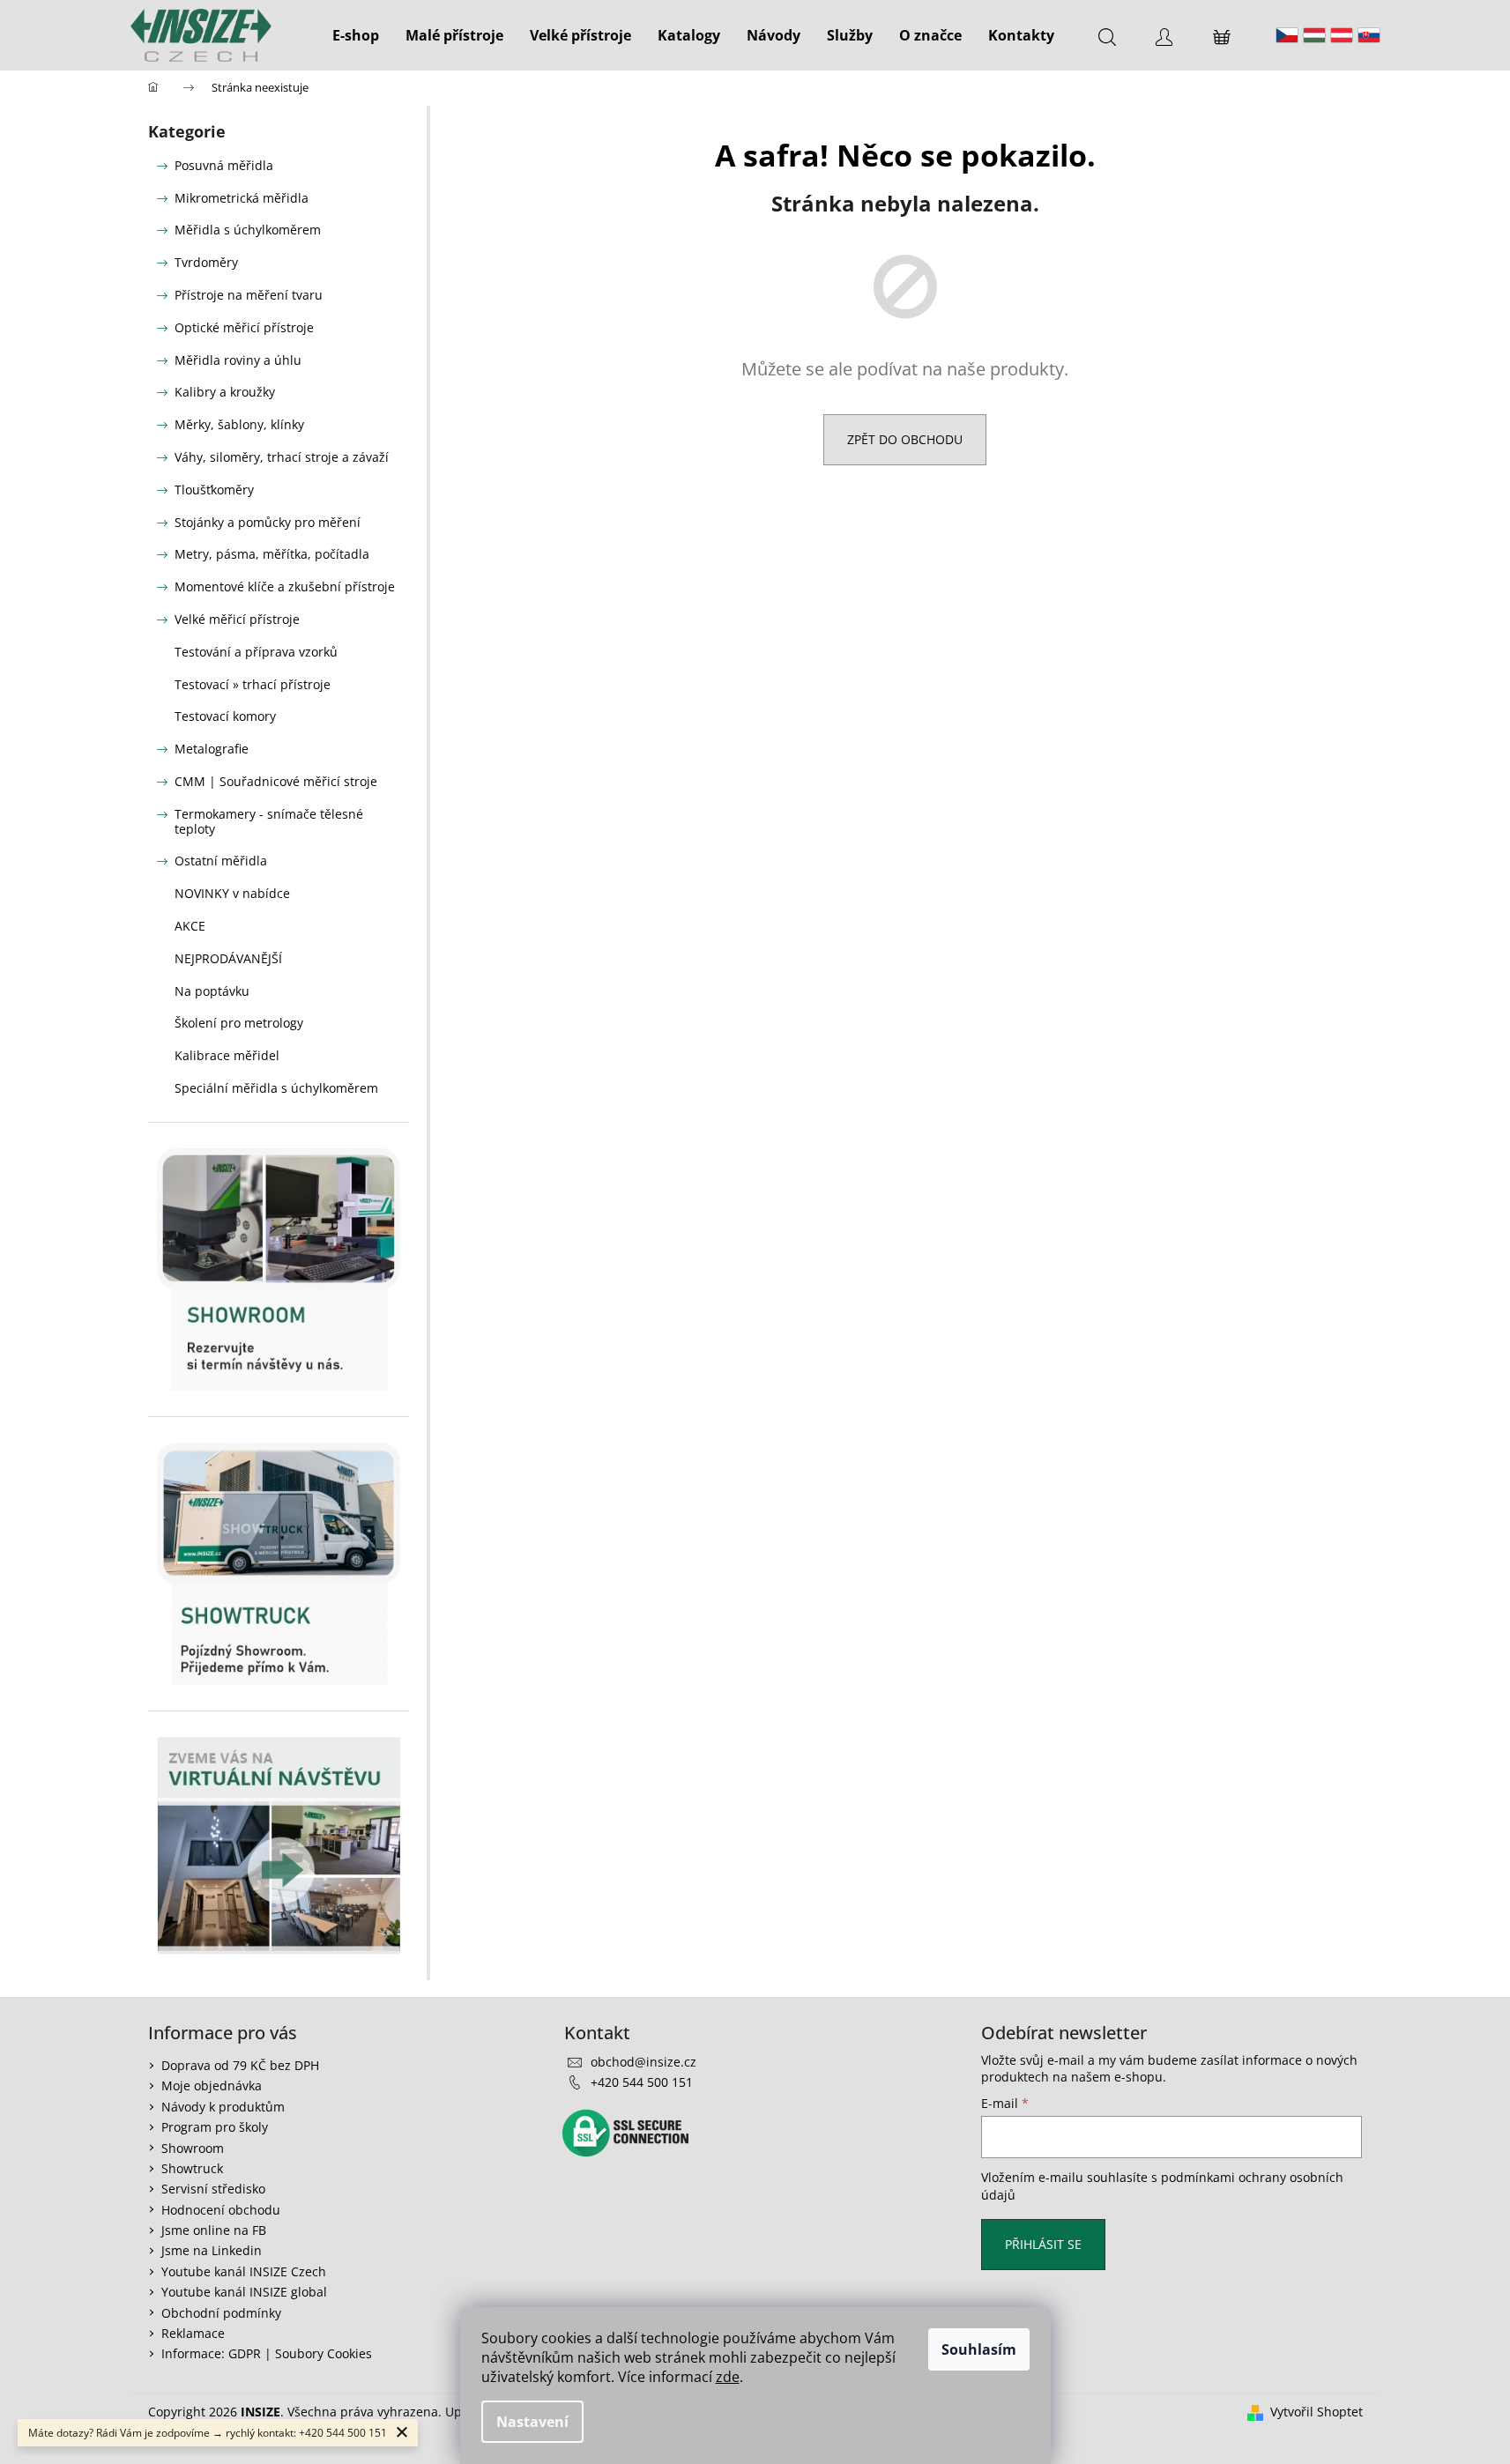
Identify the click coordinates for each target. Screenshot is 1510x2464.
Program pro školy (215, 2127)
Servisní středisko (213, 2189)
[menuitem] (356, 35)
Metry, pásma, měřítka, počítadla (272, 554)
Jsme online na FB (214, 2230)
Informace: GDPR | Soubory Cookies (267, 2353)
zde (728, 2377)
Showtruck (192, 2168)
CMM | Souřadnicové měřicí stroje (276, 781)
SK (1369, 35)
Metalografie (212, 749)
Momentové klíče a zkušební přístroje (285, 586)
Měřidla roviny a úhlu (238, 360)
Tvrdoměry (206, 262)
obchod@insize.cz (643, 2062)
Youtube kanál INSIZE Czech (244, 2271)
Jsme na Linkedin (212, 2250)
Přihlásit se (1043, 2244)
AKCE (190, 926)
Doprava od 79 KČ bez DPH (240, 2065)
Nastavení (532, 2422)
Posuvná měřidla (224, 165)
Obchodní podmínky (221, 2313)
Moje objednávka (212, 2085)
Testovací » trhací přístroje (253, 684)
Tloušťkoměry (214, 490)
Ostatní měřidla (221, 861)
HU (1314, 35)
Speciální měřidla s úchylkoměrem (276, 1088)
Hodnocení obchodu (221, 2210)
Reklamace (193, 2333)
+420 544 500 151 (642, 2082)
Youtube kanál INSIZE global (244, 2292)
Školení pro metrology (239, 1023)
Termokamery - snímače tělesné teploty (269, 821)
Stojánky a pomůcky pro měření (268, 522)
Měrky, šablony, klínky (239, 424)
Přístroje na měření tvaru (249, 295)
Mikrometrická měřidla (242, 198)
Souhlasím (979, 2349)
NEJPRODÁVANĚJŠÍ (228, 958)
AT (1342, 35)
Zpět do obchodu (905, 439)
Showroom (193, 2148)
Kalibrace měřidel (227, 1055)
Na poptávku (212, 991)
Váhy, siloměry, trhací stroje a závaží (282, 457)
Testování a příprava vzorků (256, 652)
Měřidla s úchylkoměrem (248, 230)
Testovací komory (225, 716)
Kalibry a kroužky (225, 392)
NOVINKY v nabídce (232, 893)
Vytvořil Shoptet (1317, 2412)
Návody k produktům (223, 2107)
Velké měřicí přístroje (237, 619)
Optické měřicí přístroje (244, 327)
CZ (1287, 35)
